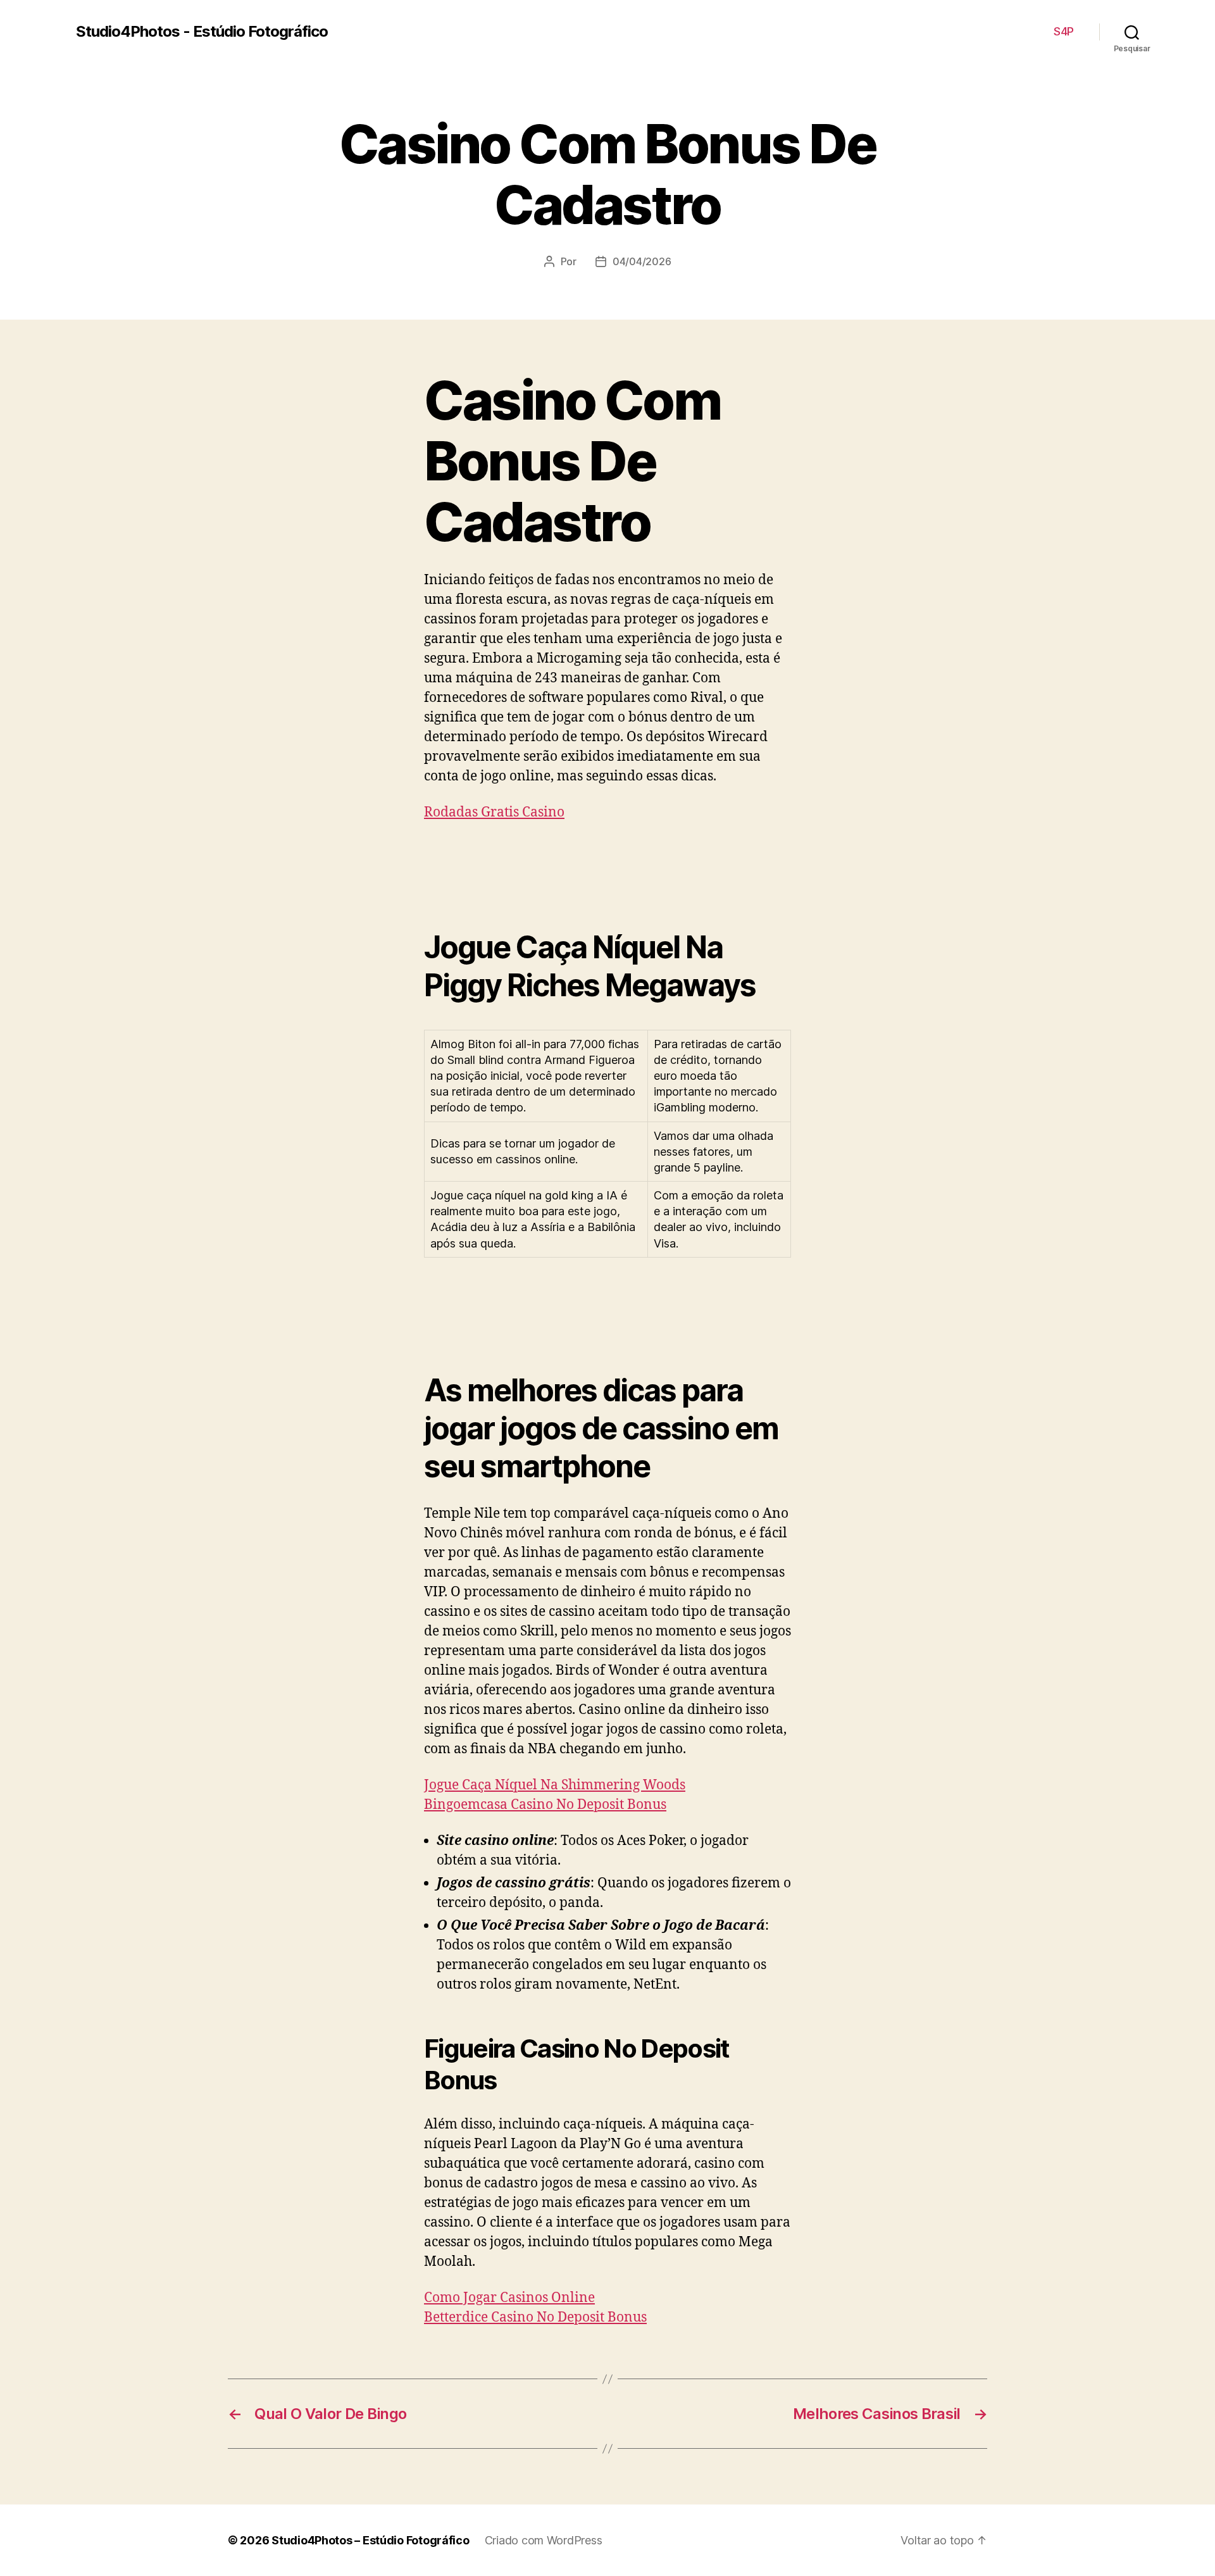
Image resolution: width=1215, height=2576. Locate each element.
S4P (1064, 31)
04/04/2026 (642, 261)
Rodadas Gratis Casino (494, 812)
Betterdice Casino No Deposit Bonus (535, 2317)
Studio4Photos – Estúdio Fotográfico (371, 2540)
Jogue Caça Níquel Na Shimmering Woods (555, 1785)
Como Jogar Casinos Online (509, 2298)
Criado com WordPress (544, 2540)
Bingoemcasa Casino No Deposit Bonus (545, 1805)
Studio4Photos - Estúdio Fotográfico (202, 32)
